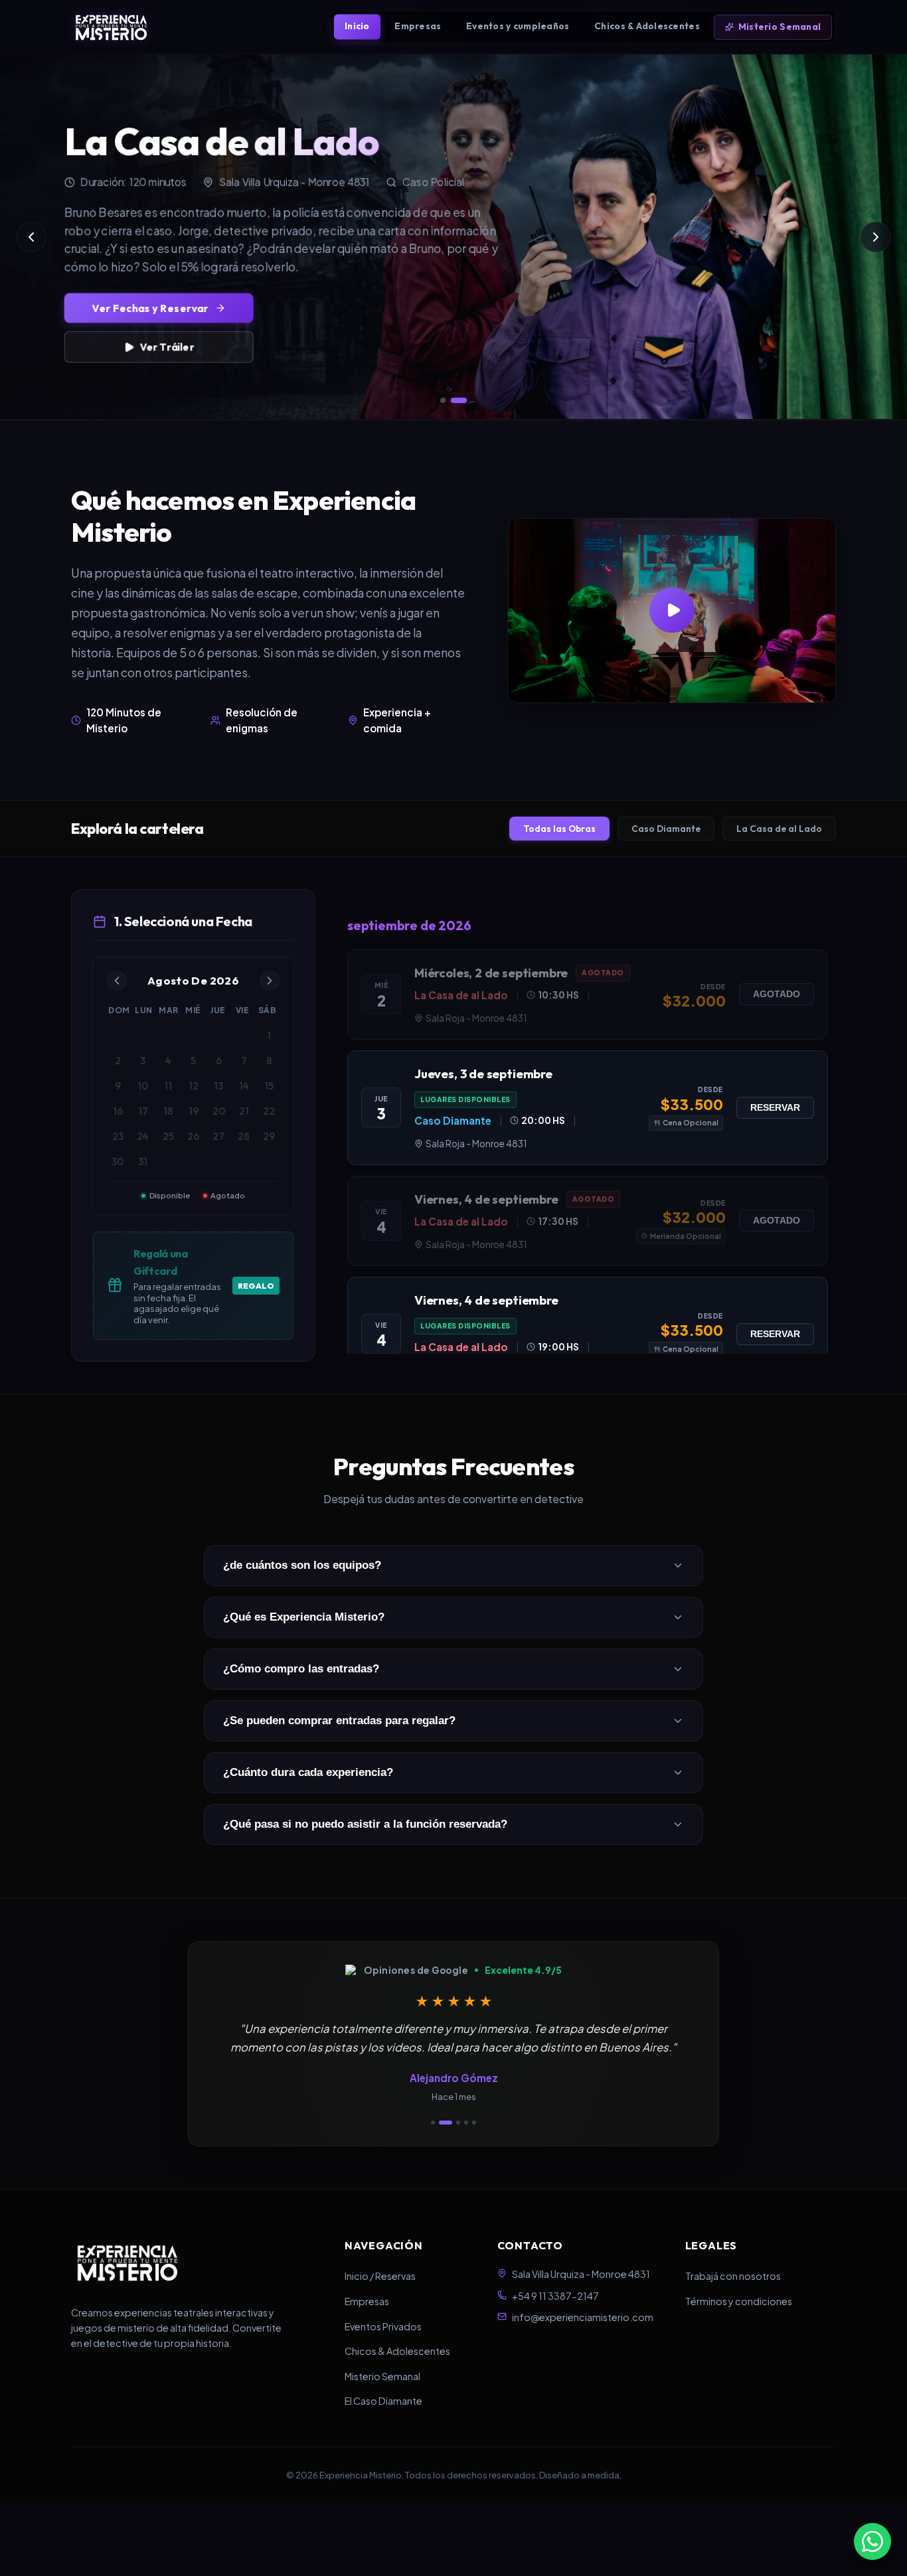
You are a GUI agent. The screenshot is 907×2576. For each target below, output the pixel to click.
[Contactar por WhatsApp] (872, 2541)
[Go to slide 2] (446, 2123)
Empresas (418, 26)
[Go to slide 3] (458, 2123)
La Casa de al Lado (779, 829)
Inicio (357, 25)
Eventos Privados (383, 2326)
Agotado (777, 994)
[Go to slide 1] (433, 2123)
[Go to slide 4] (466, 2123)
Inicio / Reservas (380, 2276)
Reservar (775, 1108)
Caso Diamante (666, 829)
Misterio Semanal (382, 2376)
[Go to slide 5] (474, 2123)
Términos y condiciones (739, 2301)
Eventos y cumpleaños (518, 26)
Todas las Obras (559, 829)
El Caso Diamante (383, 2401)
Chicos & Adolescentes (647, 26)
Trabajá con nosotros (733, 2276)
